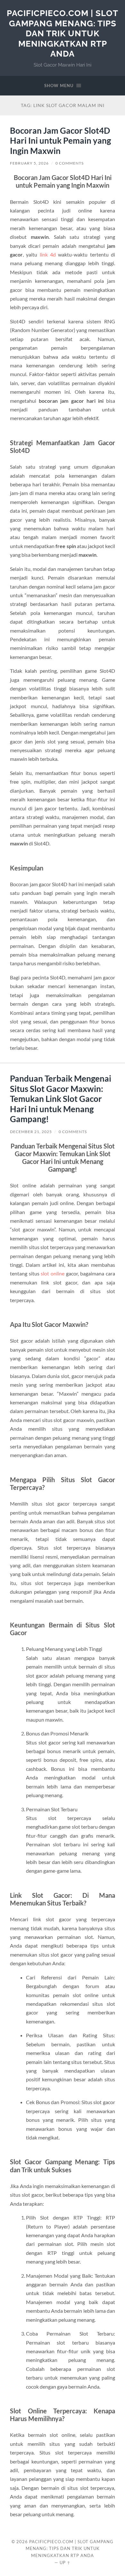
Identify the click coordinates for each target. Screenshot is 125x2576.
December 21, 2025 (31, 1132)
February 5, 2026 (29, 163)
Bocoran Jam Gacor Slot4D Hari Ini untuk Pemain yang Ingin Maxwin (60, 141)
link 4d (48, 254)
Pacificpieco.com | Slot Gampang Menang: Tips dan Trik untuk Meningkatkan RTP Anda (63, 33)
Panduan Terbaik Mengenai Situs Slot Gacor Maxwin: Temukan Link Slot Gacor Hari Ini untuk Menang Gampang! (61, 1099)
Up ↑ (65, 2562)
